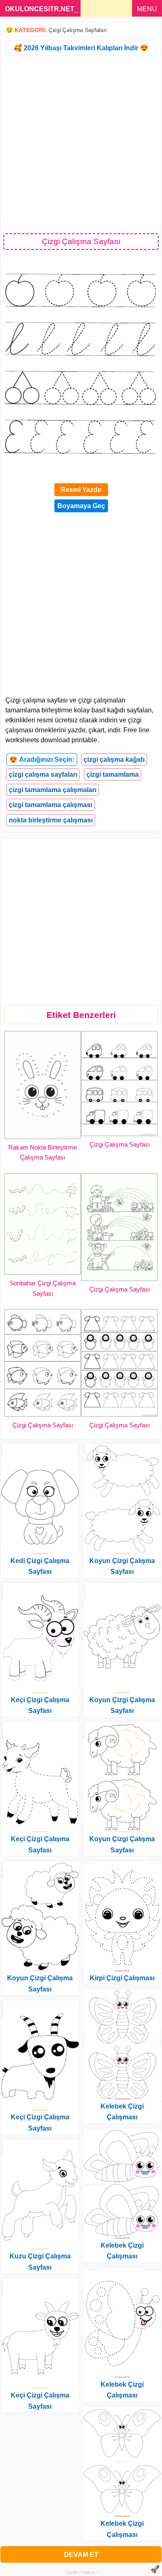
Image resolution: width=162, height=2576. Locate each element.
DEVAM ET (81, 2555)
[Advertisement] (81, 144)
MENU (147, 9)
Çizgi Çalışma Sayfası (120, 1144)
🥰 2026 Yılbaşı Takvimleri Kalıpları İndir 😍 (81, 48)
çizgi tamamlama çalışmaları (53, 790)
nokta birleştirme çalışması (51, 820)
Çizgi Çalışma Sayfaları (78, 30)
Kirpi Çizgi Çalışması (122, 1978)
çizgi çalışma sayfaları (43, 774)
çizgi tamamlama (113, 774)
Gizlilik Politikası (81, 2572)
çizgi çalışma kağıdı (114, 760)
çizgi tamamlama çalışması (50, 805)
